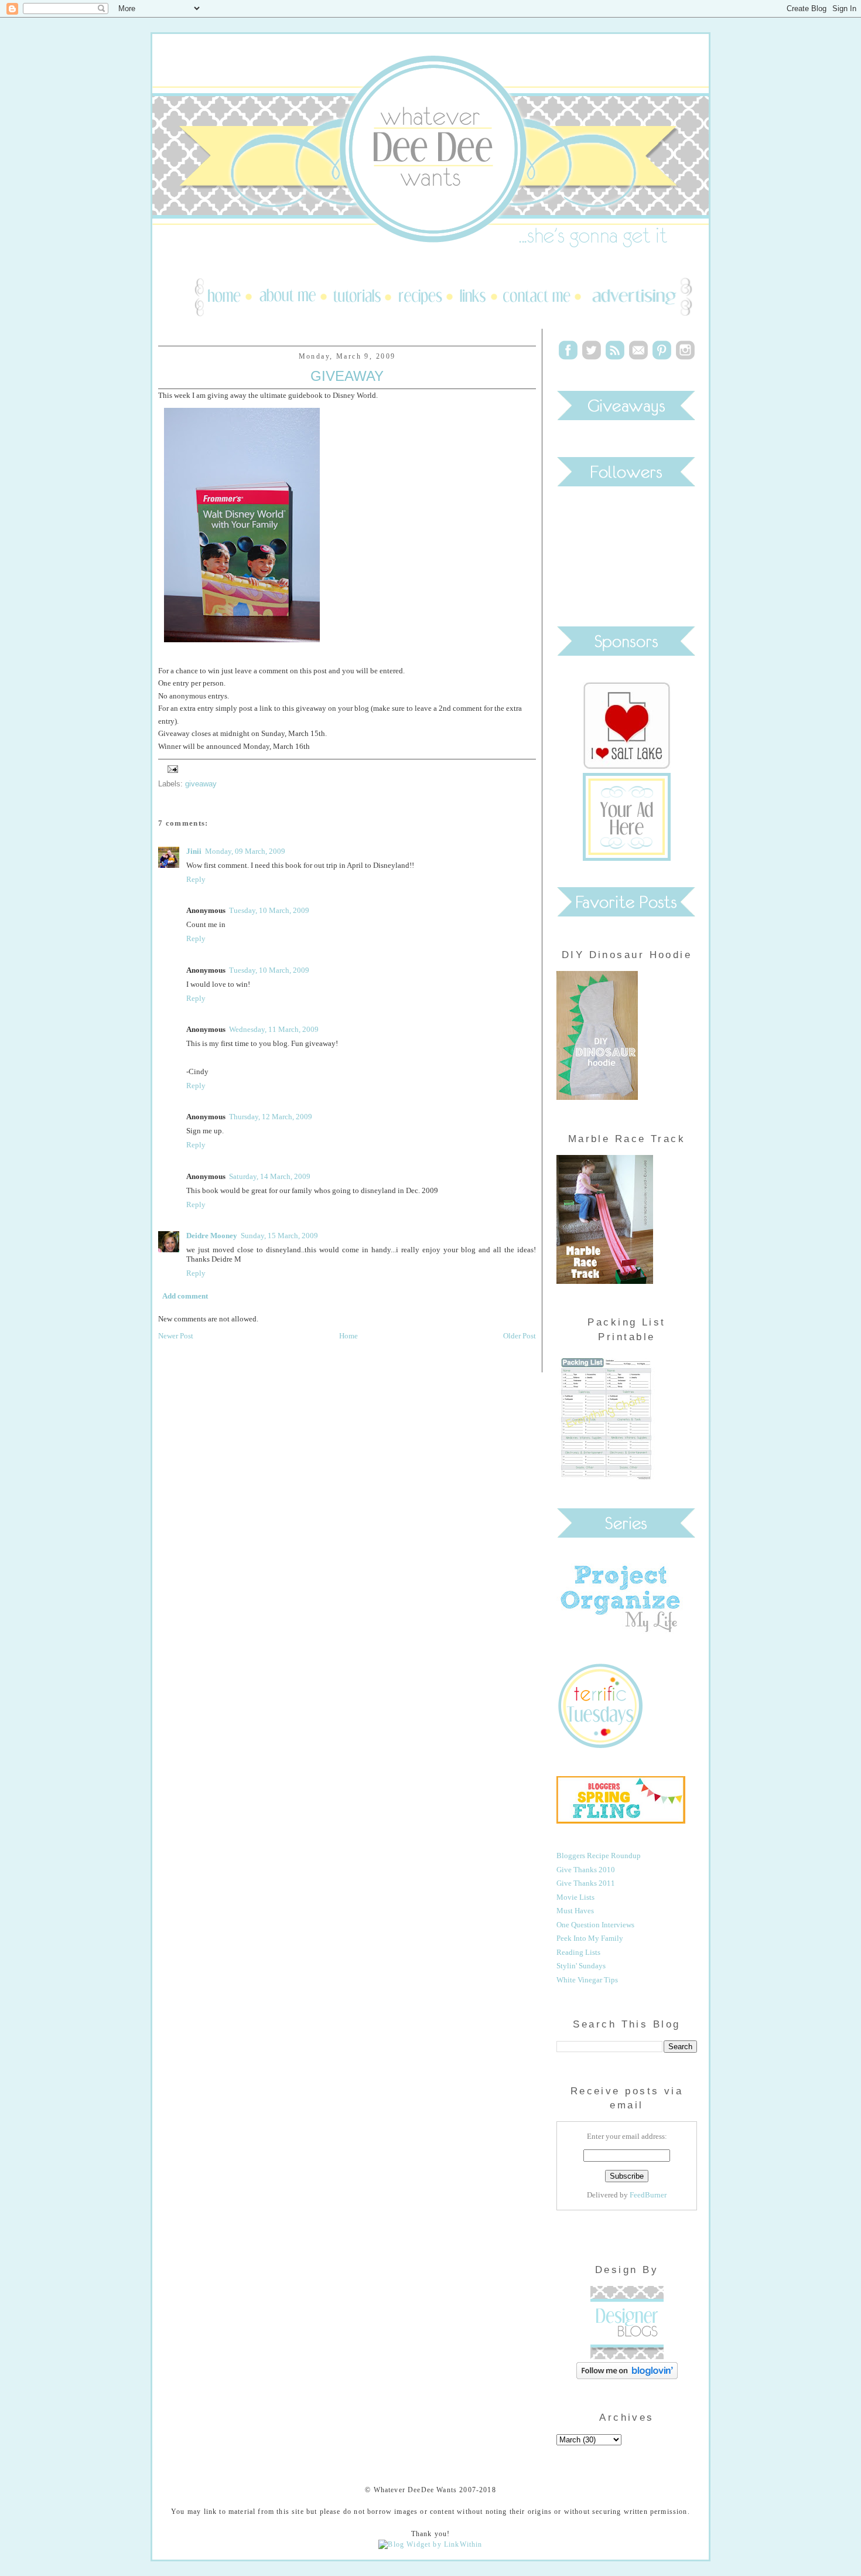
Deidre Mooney (212, 1236)
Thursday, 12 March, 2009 (271, 1117)
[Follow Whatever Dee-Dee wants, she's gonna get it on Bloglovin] (627, 2376)
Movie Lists (575, 1897)
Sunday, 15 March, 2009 (279, 1236)
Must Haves (575, 1911)
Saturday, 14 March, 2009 (270, 1176)
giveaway (201, 784)
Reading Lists (578, 1952)
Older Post (520, 1336)
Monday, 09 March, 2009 (245, 851)
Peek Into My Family (590, 1938)
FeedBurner (648, 2195)
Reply (196, 879)
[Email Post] (171, 768)
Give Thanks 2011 (586, 1883)
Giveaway (347, 376)
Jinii (194, 851)
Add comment (185, 1296)
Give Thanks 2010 (586, 1870)
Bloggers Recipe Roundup (599, 1856)
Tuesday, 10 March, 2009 (269, 910)
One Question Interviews (595, 1925)
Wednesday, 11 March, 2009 (274, 1029)
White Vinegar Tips (587, 1980)
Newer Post (176, 1336)
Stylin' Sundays (581, 1966)
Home (348, 1336)
